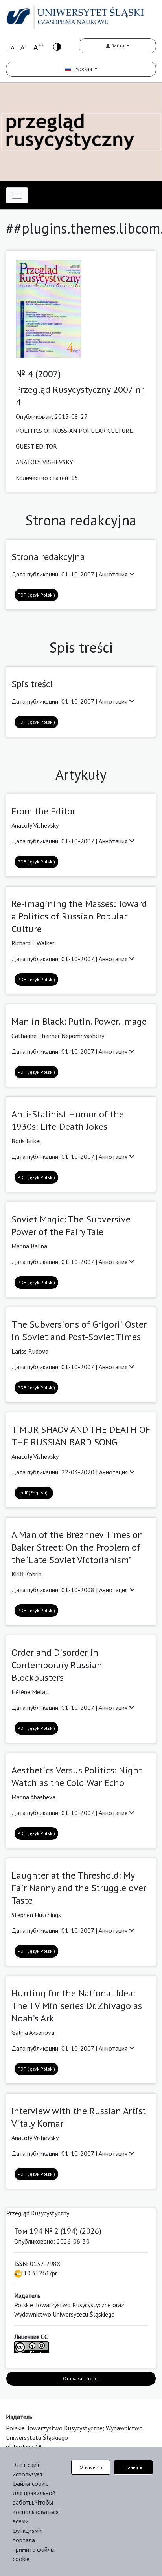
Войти (118, 46)
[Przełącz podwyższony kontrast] (57, 46)
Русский (82, 69)
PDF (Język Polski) (36, 595)
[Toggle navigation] (17, 195)
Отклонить (91, 2467)
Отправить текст (81, 2378)
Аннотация (114, 574)
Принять (133, 2467)
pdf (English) (34, 1493)
